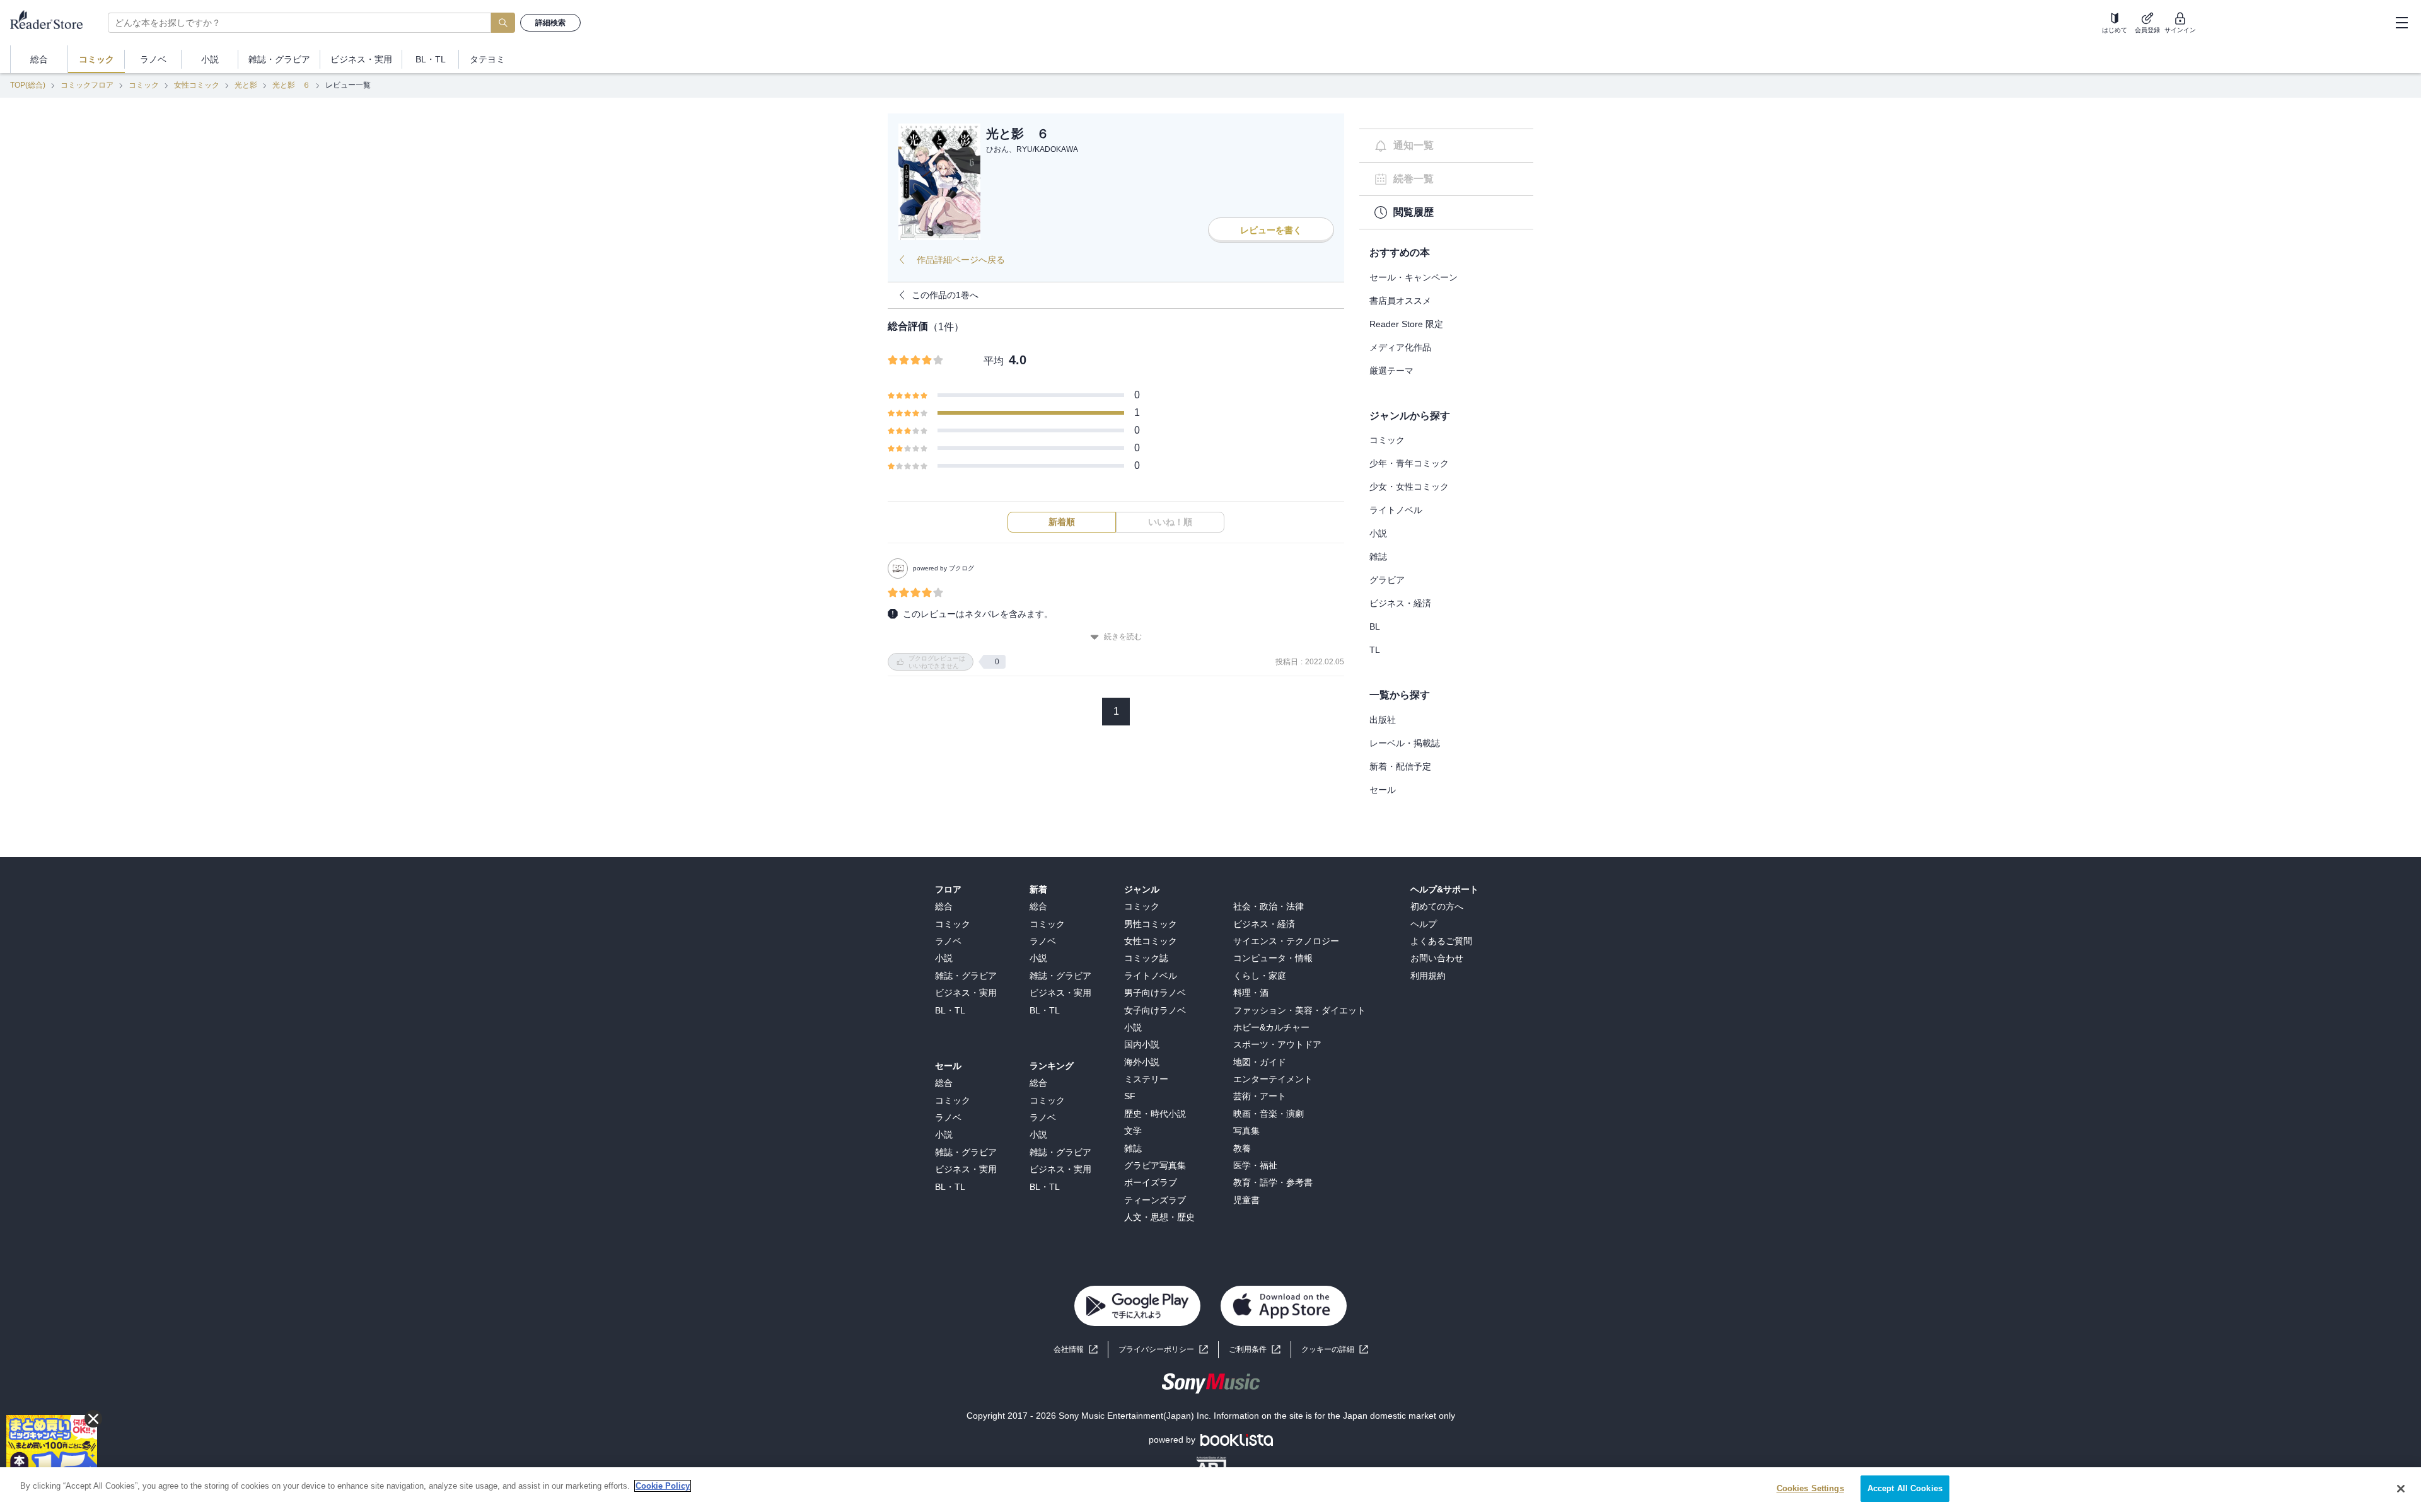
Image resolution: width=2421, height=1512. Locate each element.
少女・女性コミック (1409, 487)
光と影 (246, 85)
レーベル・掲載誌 (1405, 743)
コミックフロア (87, 85)
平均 (994, 361)
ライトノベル (1396, 510)
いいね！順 (1170, 522)
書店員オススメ (1400, 301)
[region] (1210, 1490)
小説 (1378, 533)
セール (1383, 790)
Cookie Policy (663, 1486)
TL (1375, 650)
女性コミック (197, 85)
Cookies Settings (1810, 1488)
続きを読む (1123, 637)
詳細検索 (550, 23)
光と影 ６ (291, 85)
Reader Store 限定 (1406, 324)
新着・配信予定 (1400, 766)
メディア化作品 (1400, 347)
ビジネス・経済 (1400, 603)
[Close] (2401, 1489)
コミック (144, 85)
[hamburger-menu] (2401, 23)
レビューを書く (1271, 230)
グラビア (1387, 580)
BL (1375, 626)
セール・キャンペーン (1414, 277)
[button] (1335, 1350)
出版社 (1383, 720)
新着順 (1062, 522)
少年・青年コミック (1409, 463)
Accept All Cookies (1905, 1488)
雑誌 (1378, 557)
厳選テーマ (1391, 371)
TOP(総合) (28, 85)
